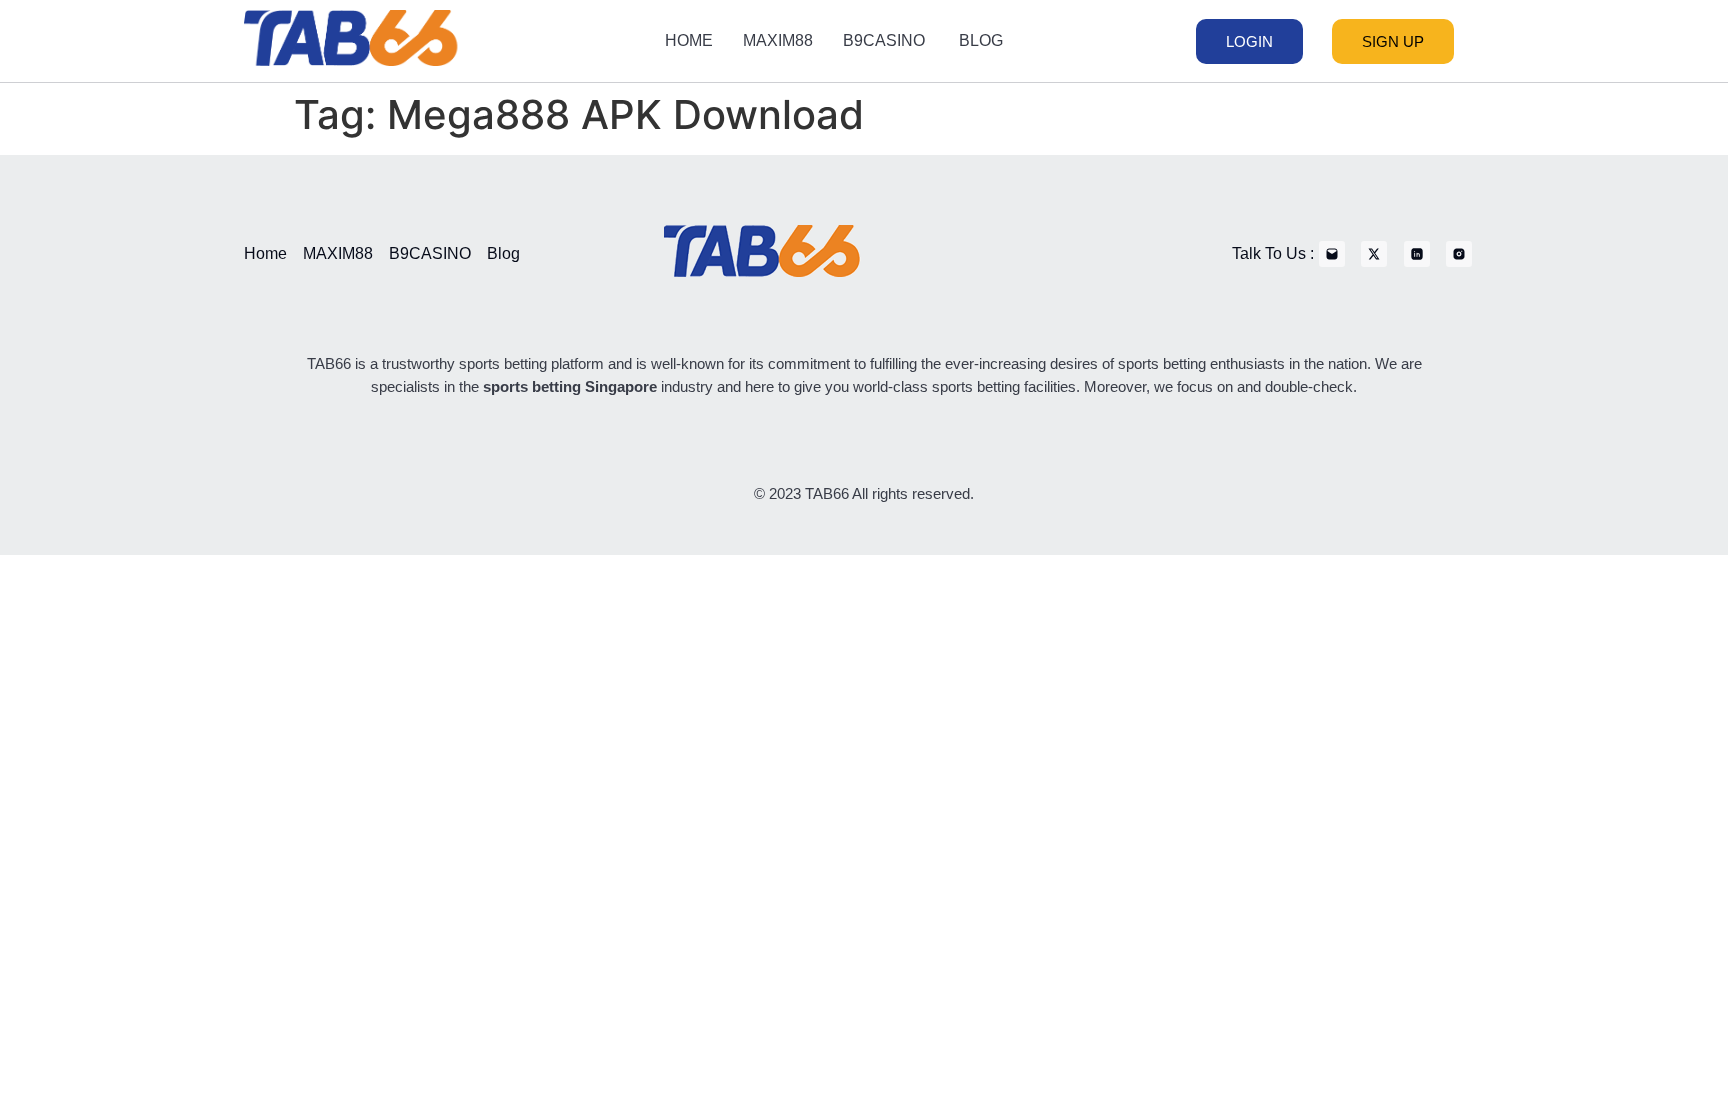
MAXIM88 (778, 40)
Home (689, 40)
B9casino (886, 40)
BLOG (981, 40)
